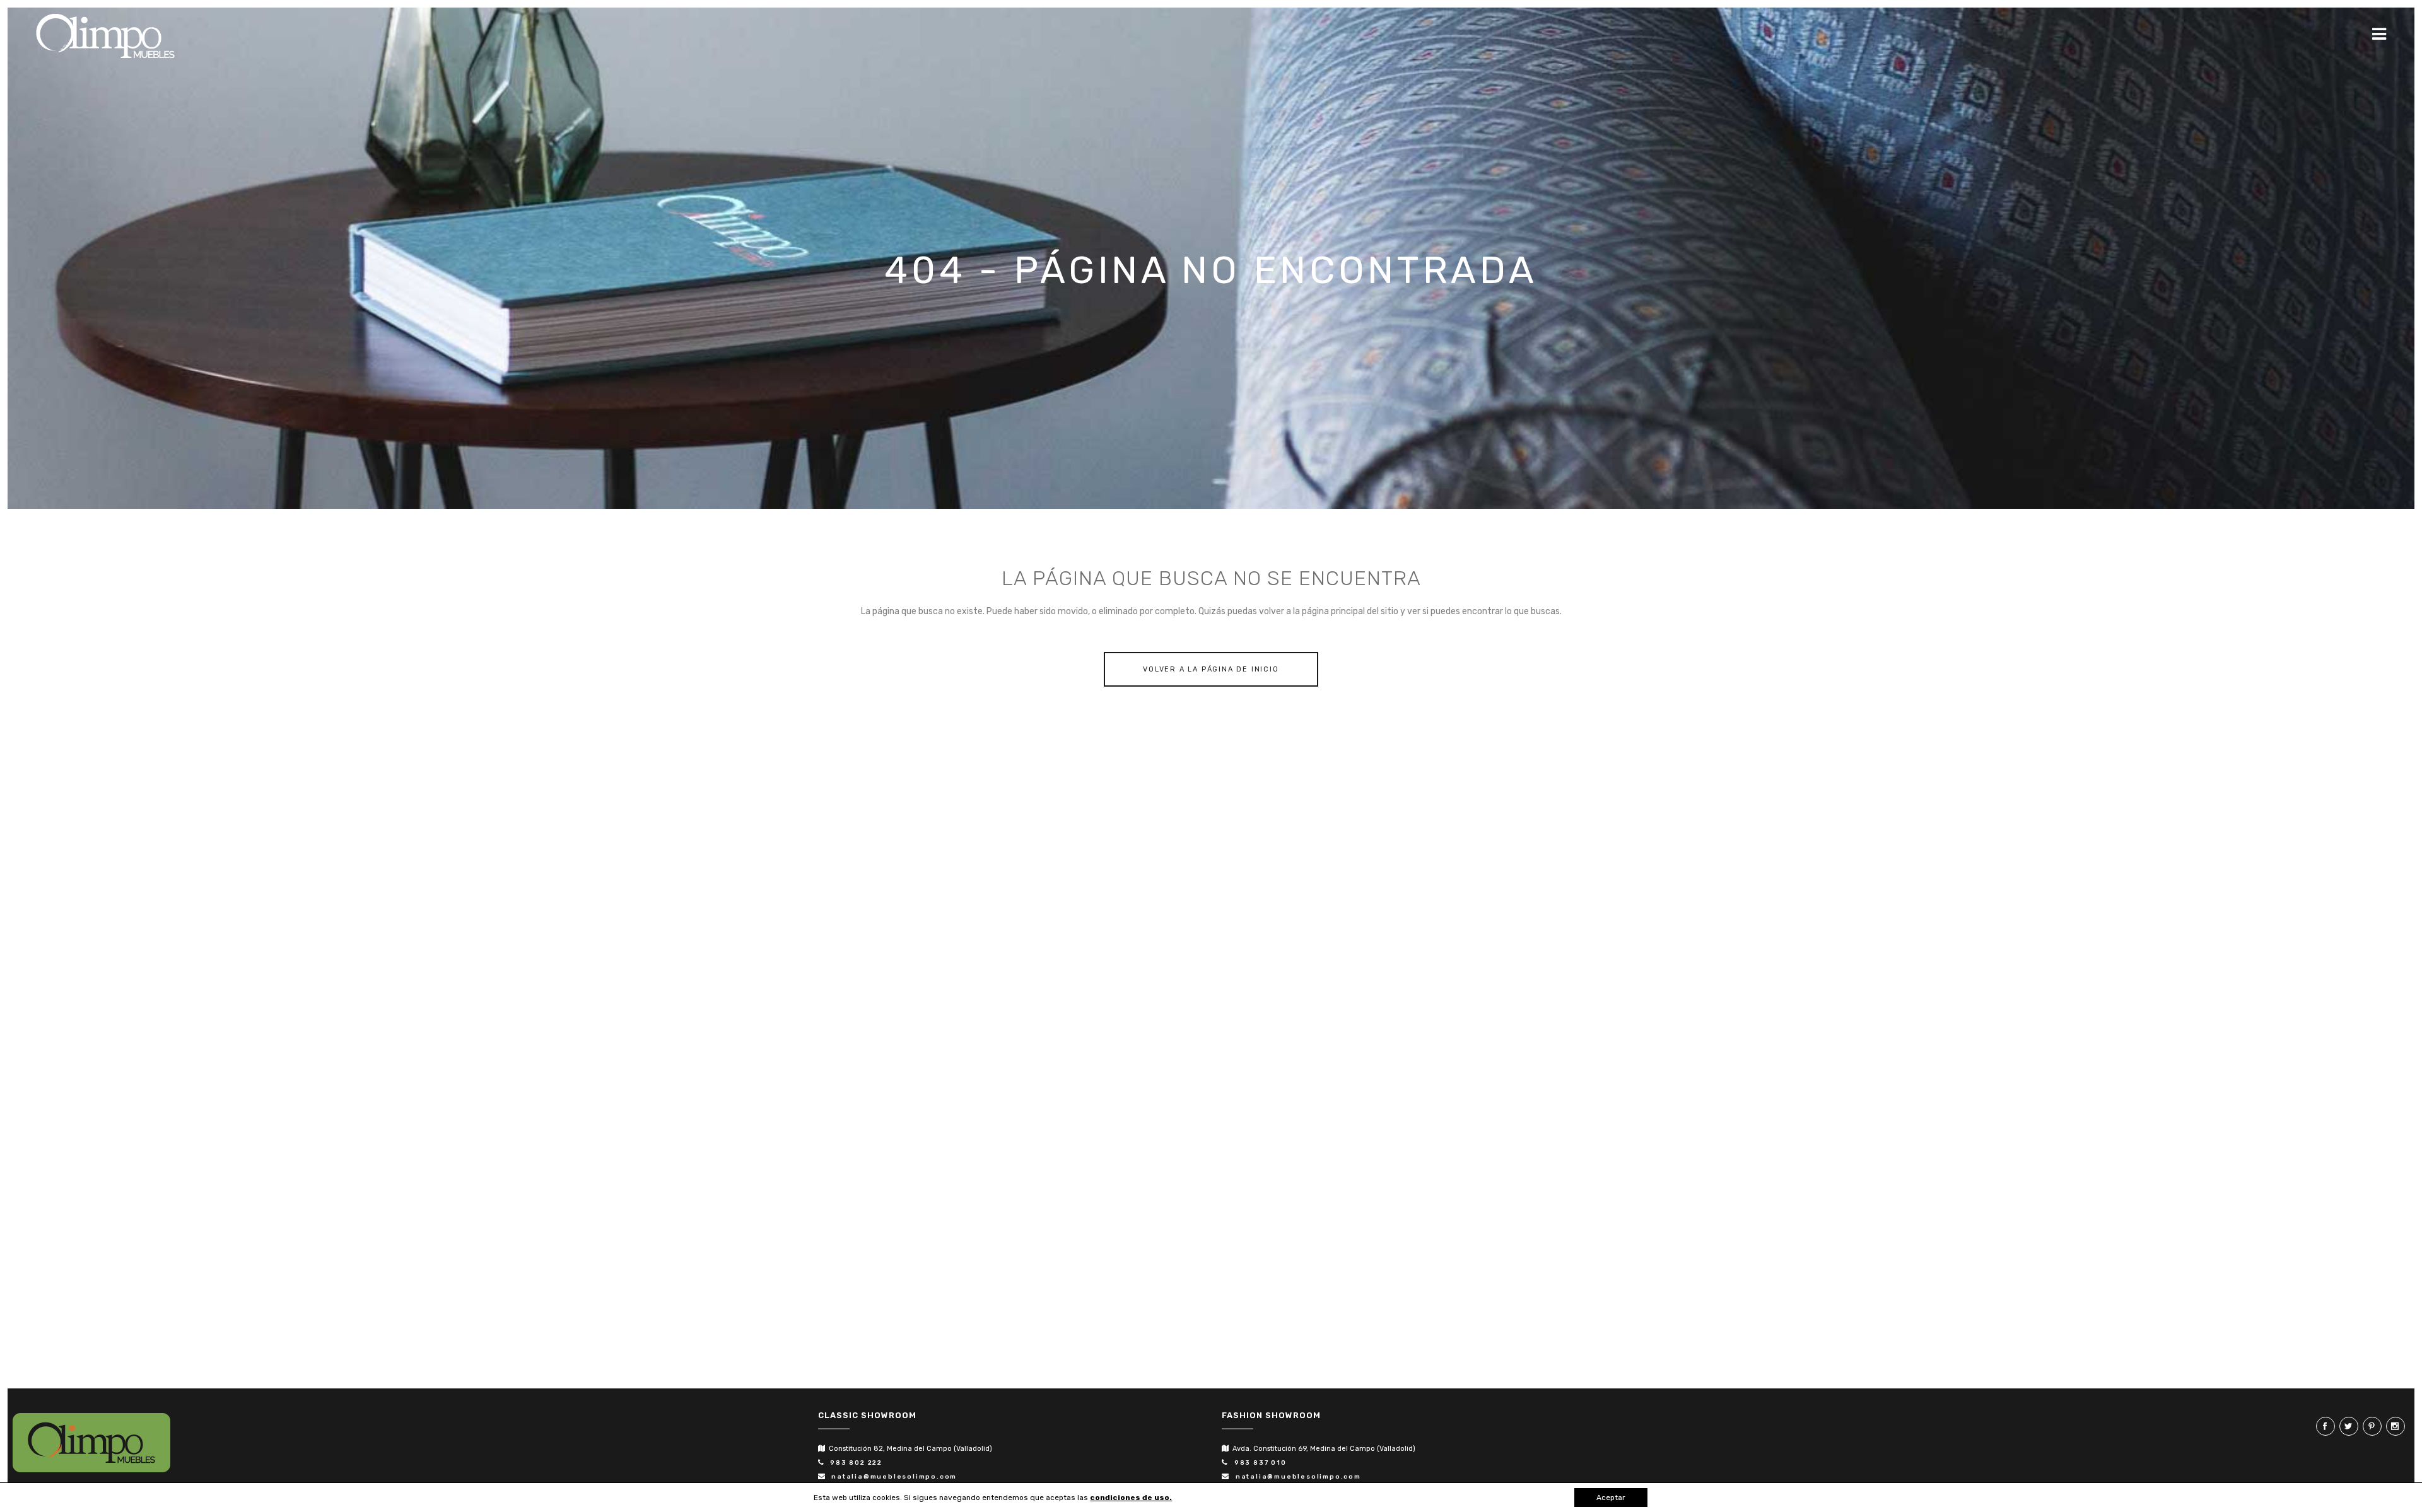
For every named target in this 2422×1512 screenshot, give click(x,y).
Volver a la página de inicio (1211, 669)
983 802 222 (854, 1463)
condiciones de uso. (1131, 1497)
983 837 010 (1258, 1463)
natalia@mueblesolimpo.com (892, 1477)
